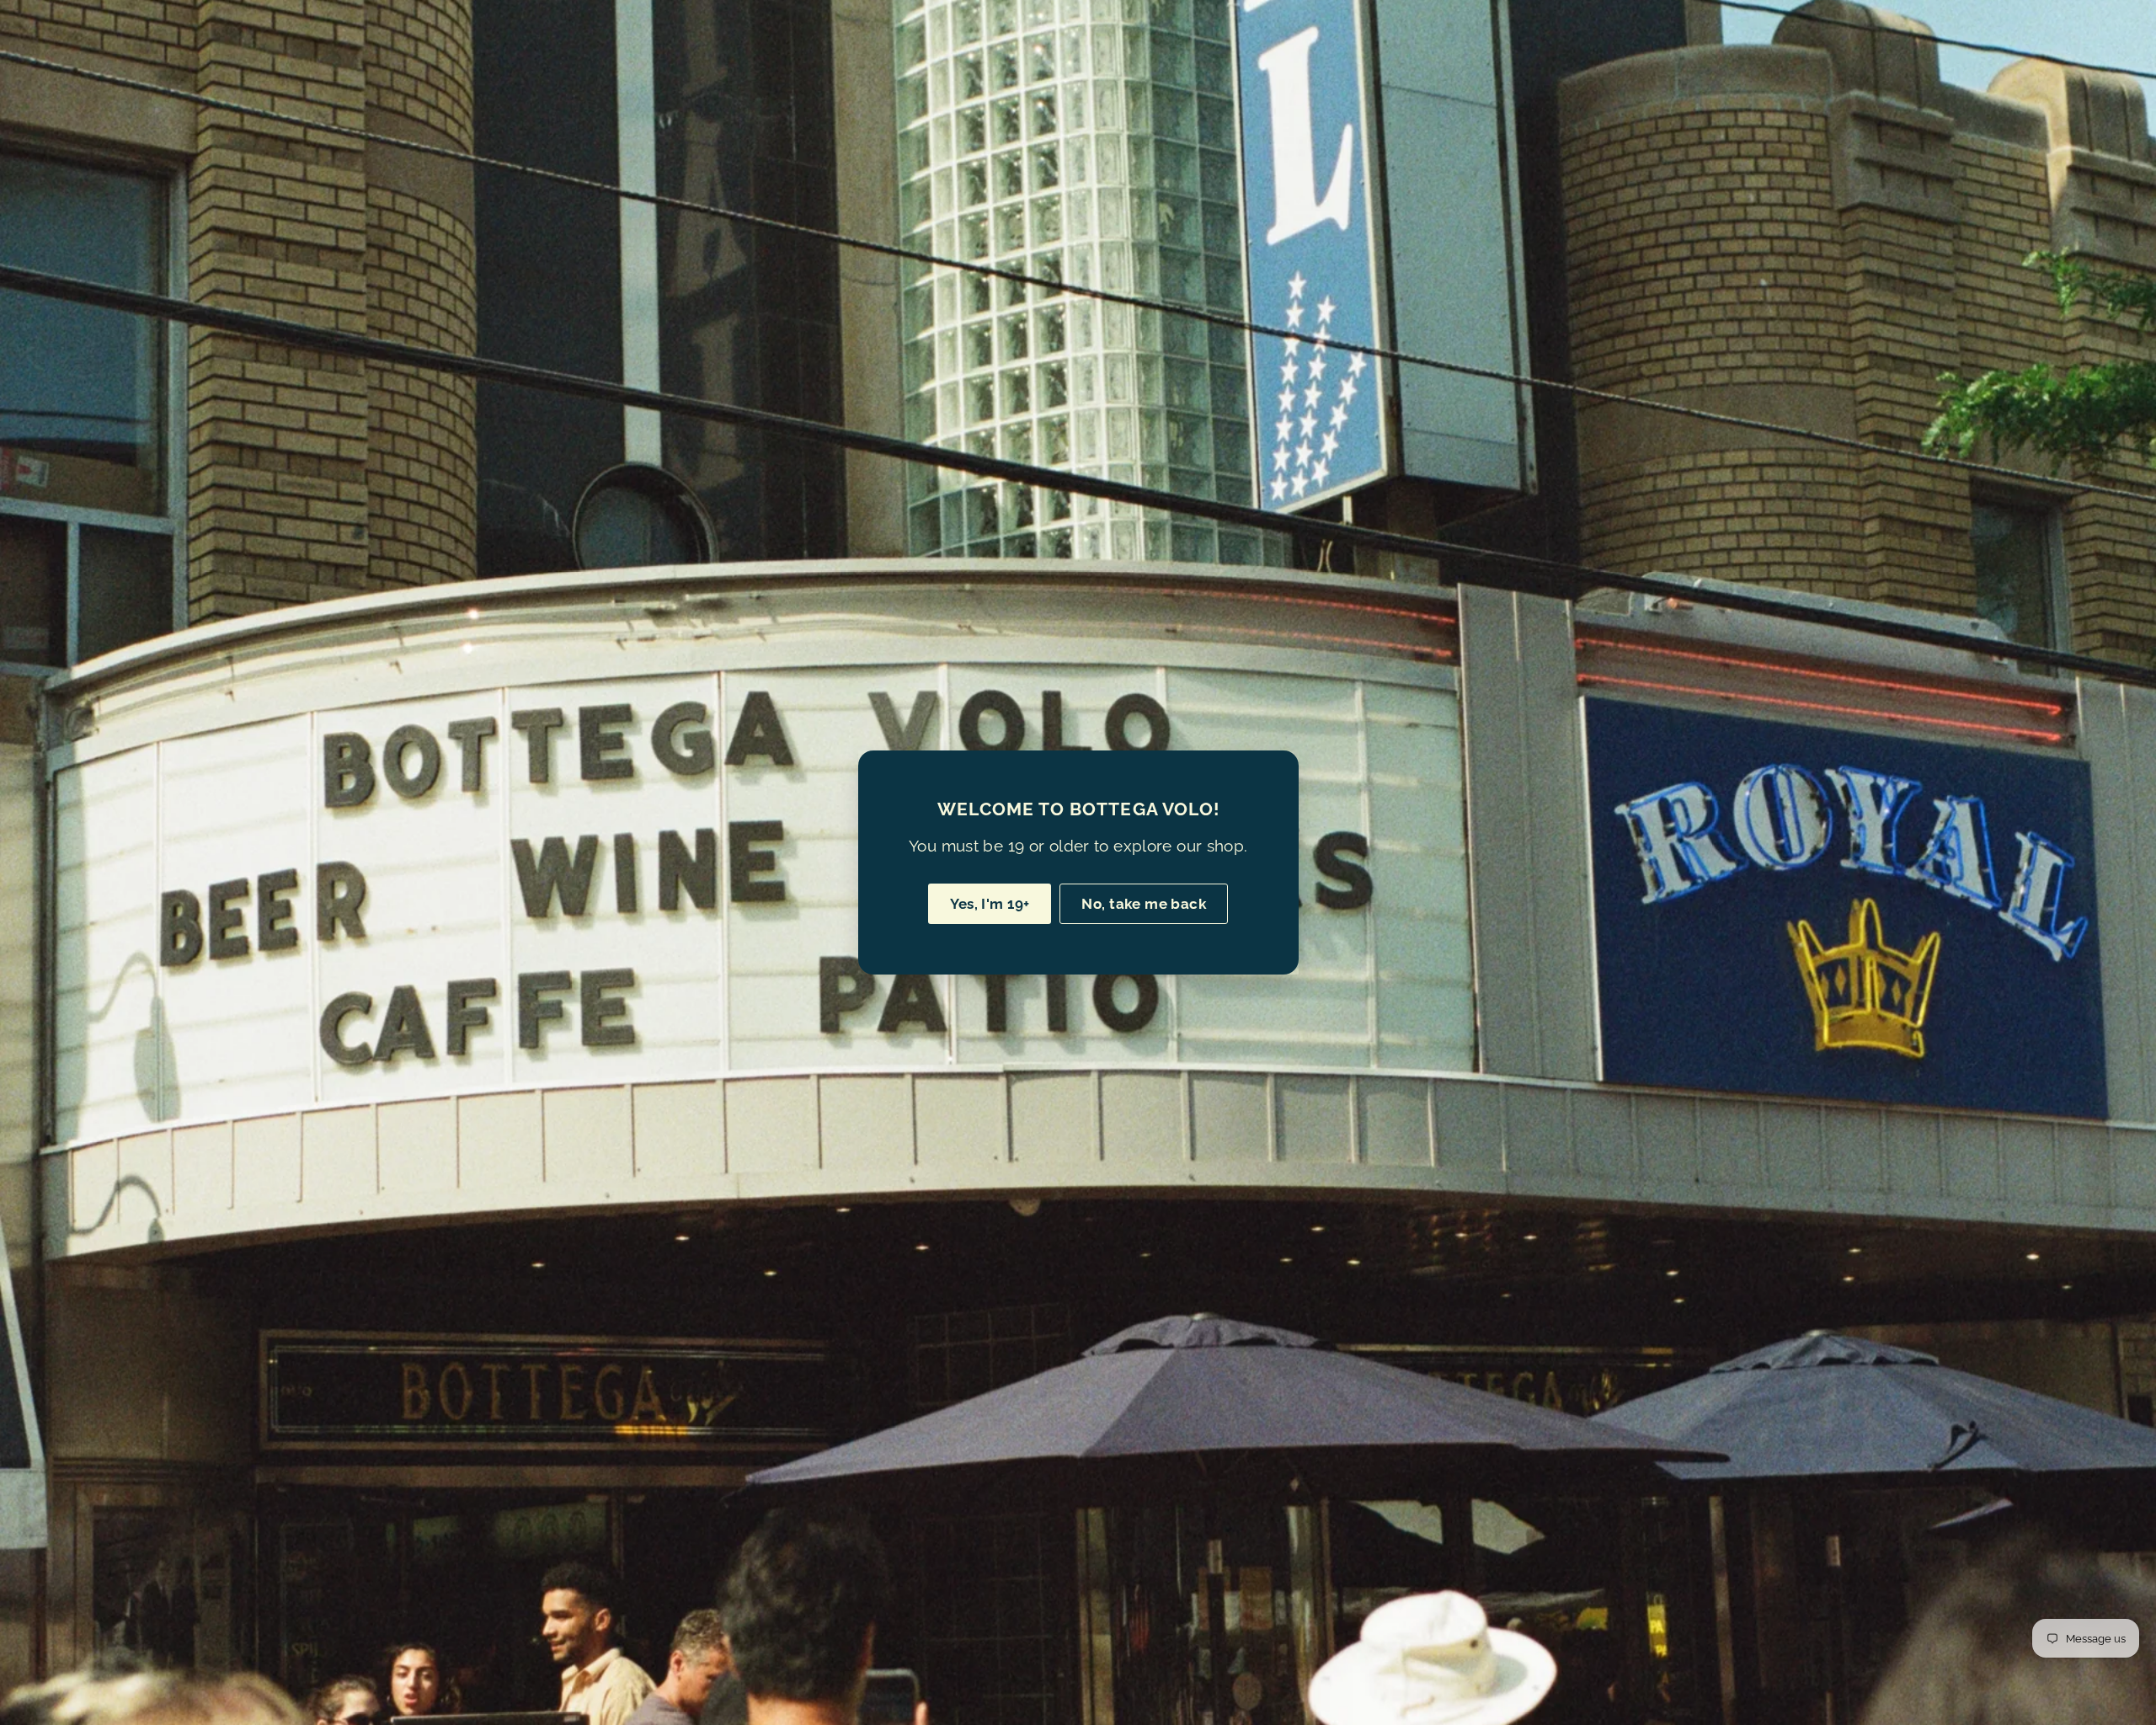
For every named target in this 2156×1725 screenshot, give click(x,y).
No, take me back (1144, 904)
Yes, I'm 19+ (990, 904)
